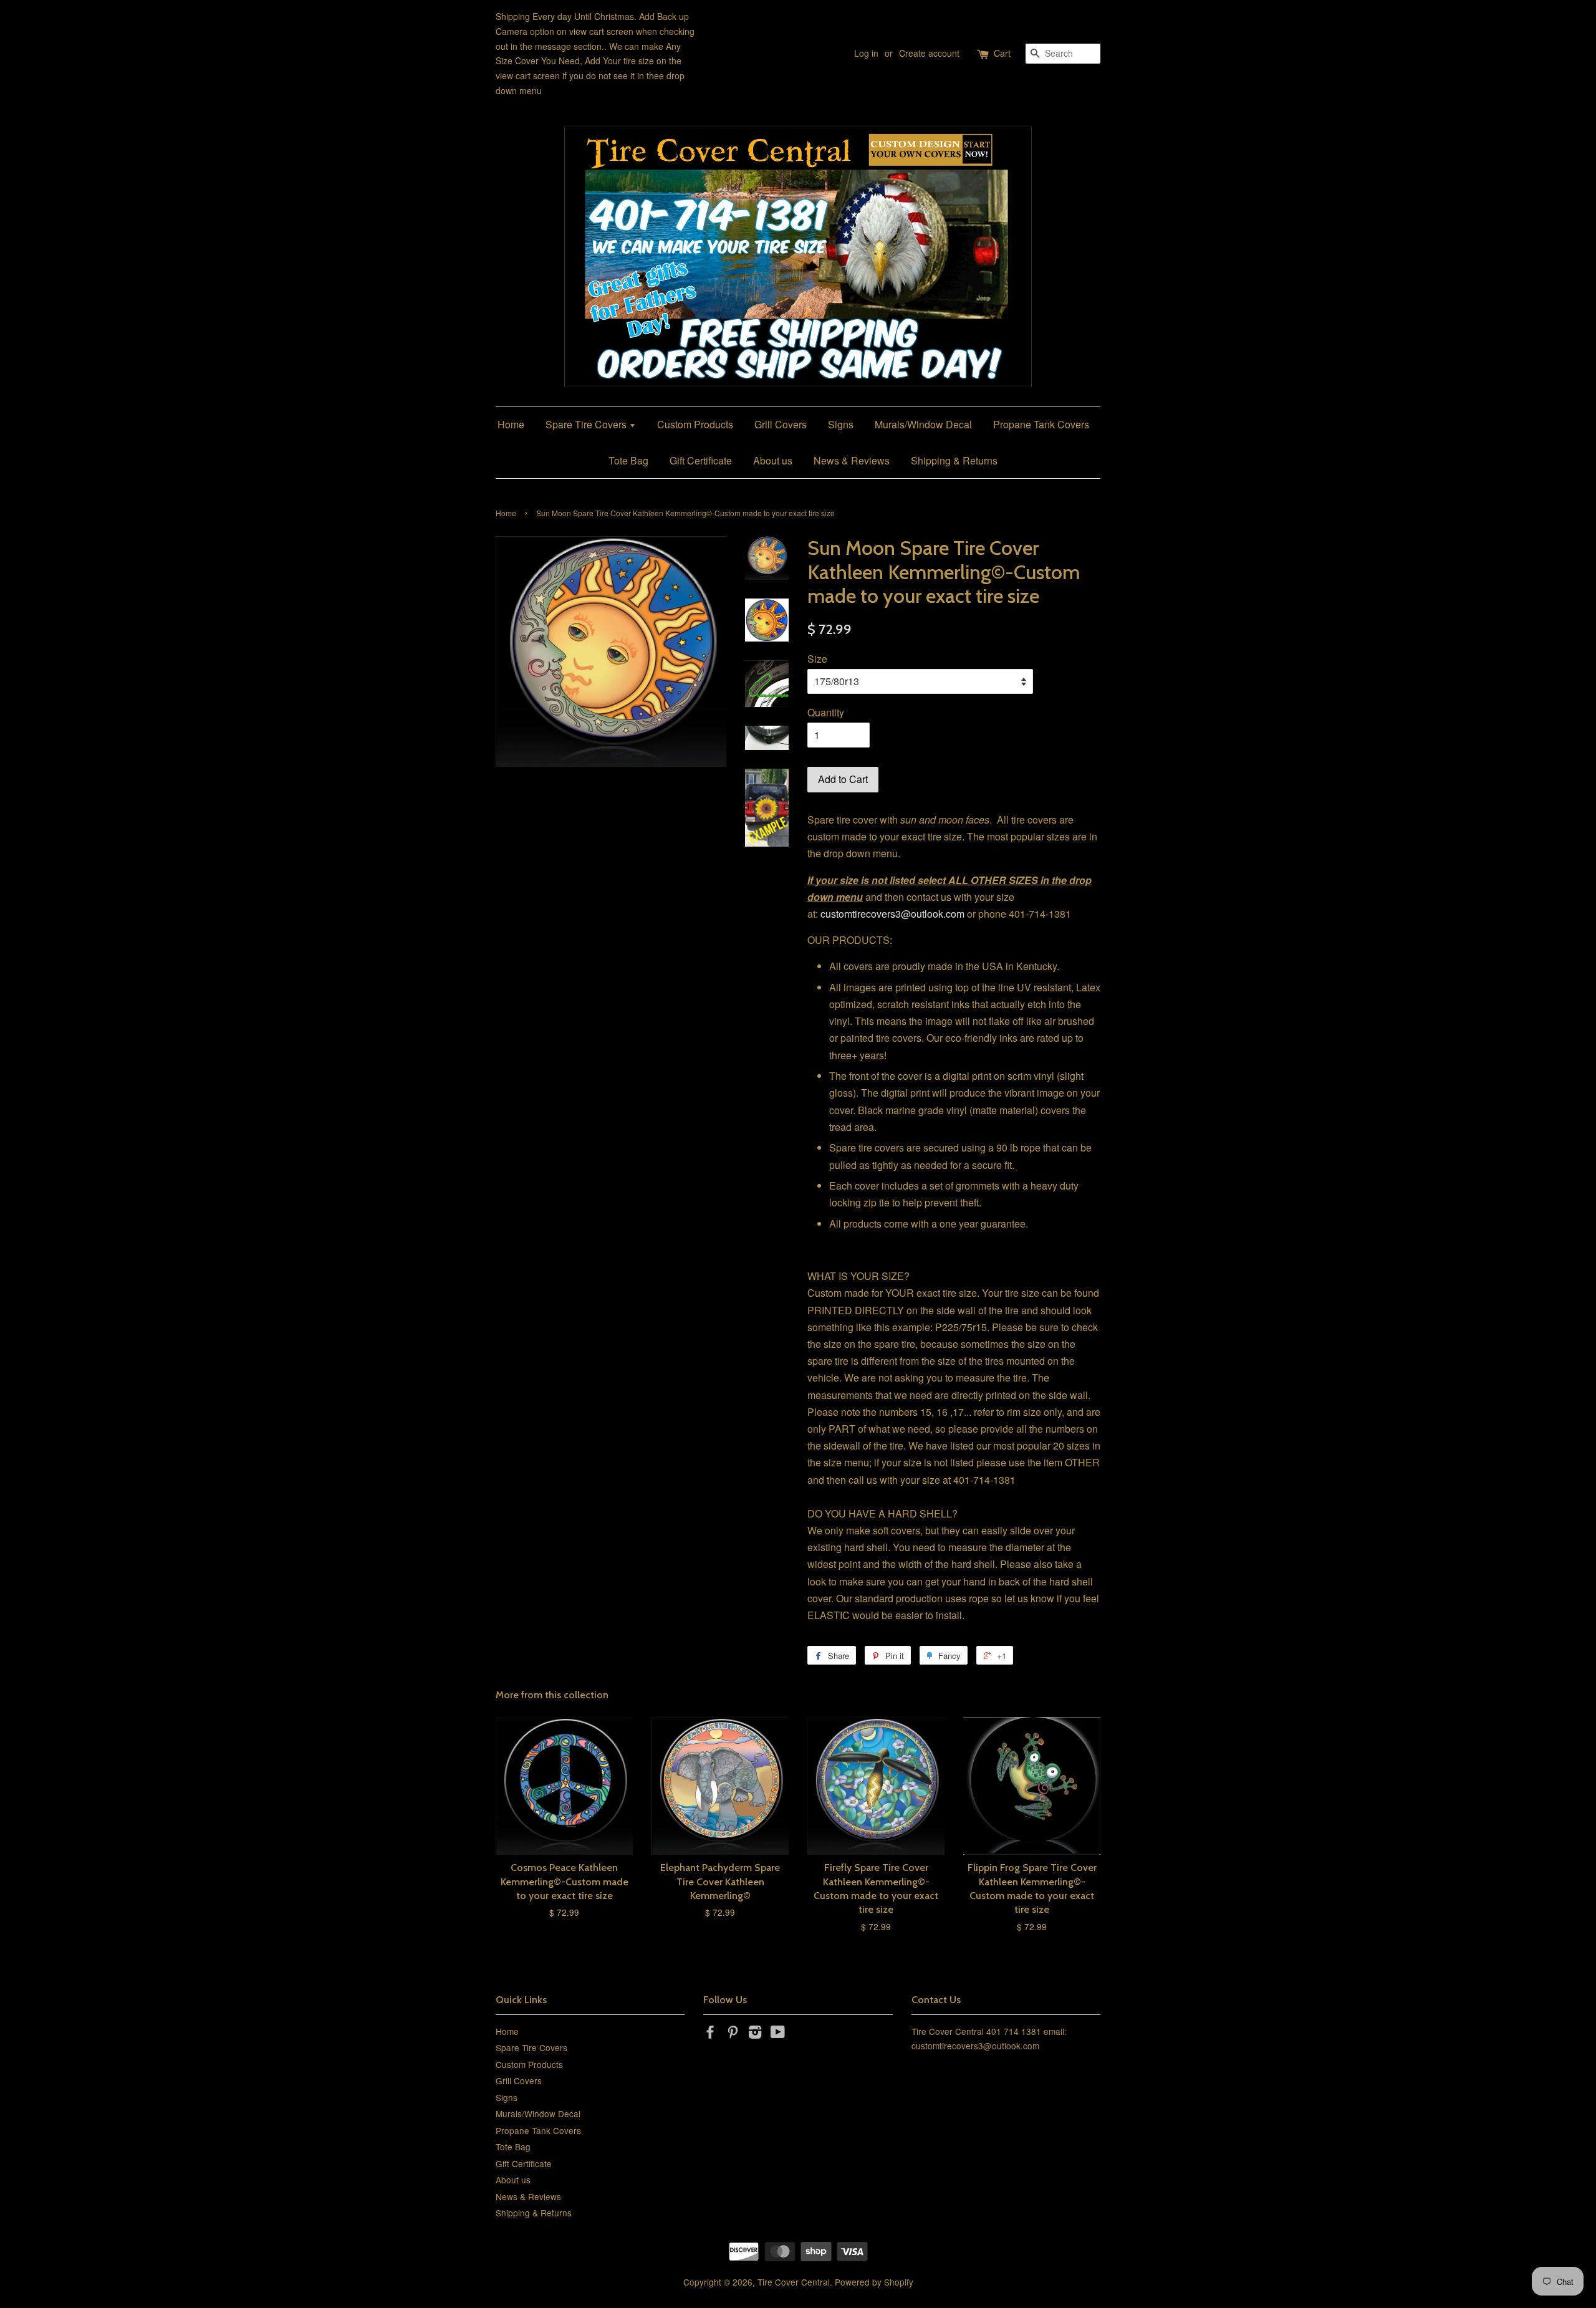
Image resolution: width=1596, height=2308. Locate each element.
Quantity (826, 712)
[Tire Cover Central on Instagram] (755, 2034)
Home (511, 424)
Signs (841, 424)
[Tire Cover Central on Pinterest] (733, 2034)
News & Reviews (852, 460)
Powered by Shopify (874, 2282)
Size (817, 659)
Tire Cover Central (794, 2282)
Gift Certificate (701, 460)
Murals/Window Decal (923, 424)
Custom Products (695, 424)
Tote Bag (628, 460)
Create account (929, 53)
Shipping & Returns (954, 460)
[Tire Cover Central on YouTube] (778, 2034)
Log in (866, 53)
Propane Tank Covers (1041, 424)
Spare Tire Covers (587, 424)
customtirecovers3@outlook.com (892, 914)
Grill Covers (781, 424)
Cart (1002, 53)
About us (773, 460)
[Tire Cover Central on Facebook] (710, 2034)
